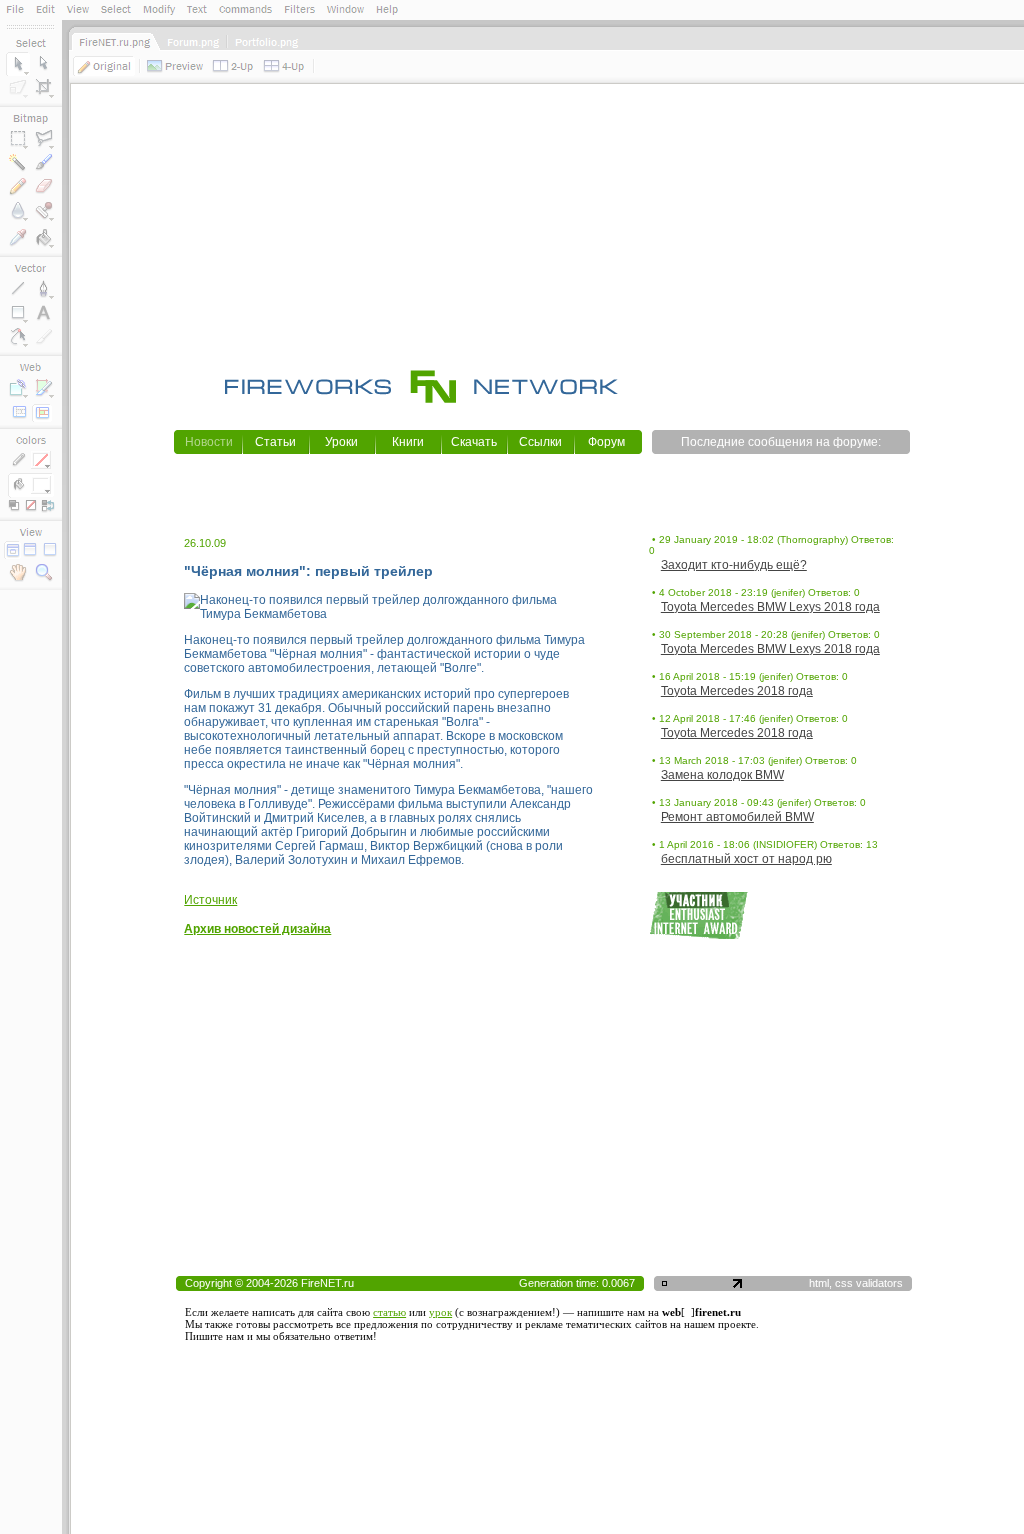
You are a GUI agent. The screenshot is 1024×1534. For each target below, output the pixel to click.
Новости (209, 442)
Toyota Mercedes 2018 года (737, 691)
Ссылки (540, 442)
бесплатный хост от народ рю (746, 859)
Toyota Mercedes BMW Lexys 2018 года (770, 607)
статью (389, 1312)
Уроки (341, 442)
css (844, 1283)
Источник (210, 900)
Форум (606, 442)
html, (822, 1283)
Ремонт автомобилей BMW (737, 817)
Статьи (275, 442)
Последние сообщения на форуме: (781, 442)
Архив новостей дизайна (257, 929)
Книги (408, 442)
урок (440, 1312)
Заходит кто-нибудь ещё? (734, 565)
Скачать (474, 442)
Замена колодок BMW (722, 775)
